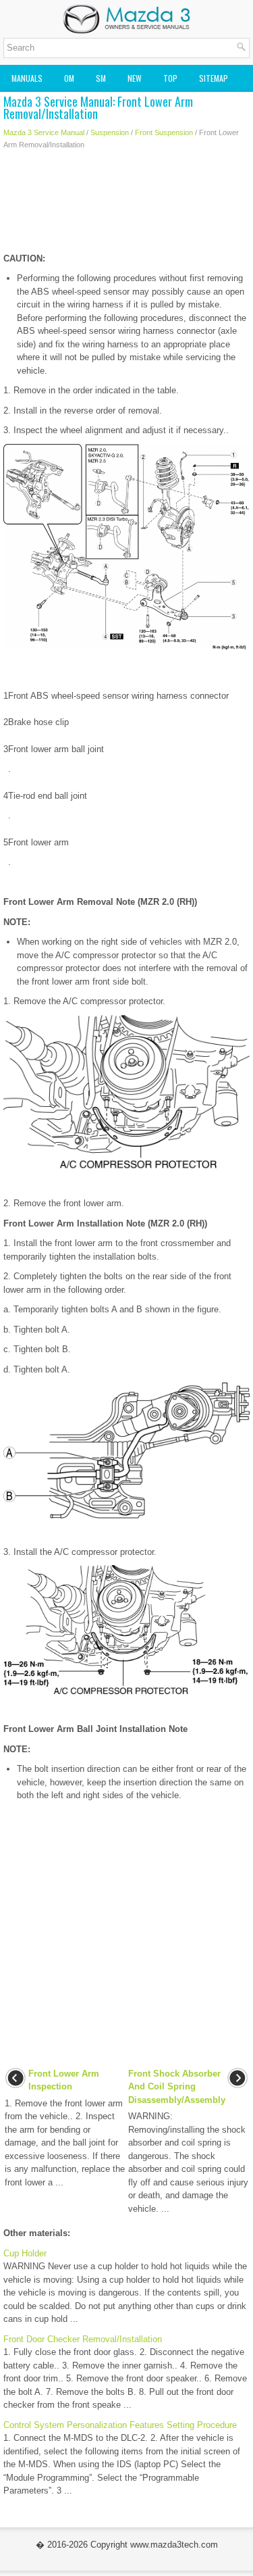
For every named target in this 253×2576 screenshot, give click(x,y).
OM (69, 78)
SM (101, 78)
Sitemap (214, 78)
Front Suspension (164, 132)
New (135, 78)
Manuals (27, 78)
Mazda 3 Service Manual (44, 132)
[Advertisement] (126, 205)
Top (170, 78)
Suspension (110, 132)
